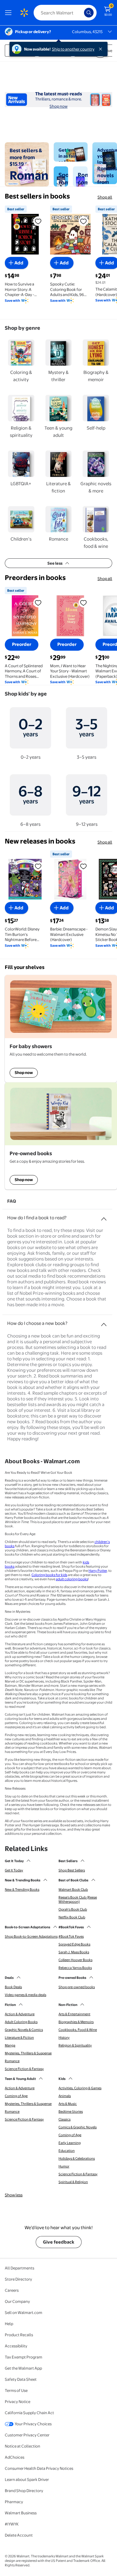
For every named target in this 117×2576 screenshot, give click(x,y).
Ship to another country (73, 49)
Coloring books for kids (49, 1575)
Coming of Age (16, 2096)
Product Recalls (19, 2335)
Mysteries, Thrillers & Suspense (28, 2053)
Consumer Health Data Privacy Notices (39, 2468)
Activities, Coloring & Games (80, 2088)
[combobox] (65, 13)
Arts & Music (68, 2104)
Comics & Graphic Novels (78, 2127)
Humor (64, 2166)
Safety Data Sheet (21, 2379)
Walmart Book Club (73, 1890)
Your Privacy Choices (33, 2424)
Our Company (17, 2301)
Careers (12, 2290)
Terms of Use (16, 2390)
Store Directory (18, 2279)
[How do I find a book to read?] (104, 1217)
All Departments (19, 2268)
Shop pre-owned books (77, 1987)
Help (9, 2324)
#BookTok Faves (71, 1936)
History (64, 2038)
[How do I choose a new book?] (104, 1322)
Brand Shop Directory (24, 2491)
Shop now (58, 106)
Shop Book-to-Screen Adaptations (31, 1936)
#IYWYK (12, 2524)
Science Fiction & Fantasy (24, 2069)
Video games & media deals (25, 1995)
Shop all (105, 197)
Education (67, 2151)
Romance (12, 2061)
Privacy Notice (18, 2402)
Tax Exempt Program (24, 2357)
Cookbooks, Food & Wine (78, 2030)
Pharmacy (14, 2502)
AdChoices (15, 2457)
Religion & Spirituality (75, 2045)
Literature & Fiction (19, 2038)
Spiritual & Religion (73, 2182)
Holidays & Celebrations (77, 2158)
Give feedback (59, 2242)
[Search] (89, 13)
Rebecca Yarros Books (75, 1968)
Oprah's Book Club (73, 1909)
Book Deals (13, 1987)
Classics (64, 2119)
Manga (10, 2045)
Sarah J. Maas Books (74, 1952)
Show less (14, 2195)
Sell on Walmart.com (24, 2312)
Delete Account (19, 2535)
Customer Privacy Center (27, 2435)
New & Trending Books (22, 1890)
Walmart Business (21, 2513)
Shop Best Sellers (72, 1870)
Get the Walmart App (23, 2368)
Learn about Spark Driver (27, 2479)
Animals (65, 2096)
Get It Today (14, 1870)
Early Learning (70, 2143)
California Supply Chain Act (29, 2413)
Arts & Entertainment (74, 2014)
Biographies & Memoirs (76, 2022)
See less (55, 563)
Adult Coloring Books (21, 2022)
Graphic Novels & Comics (24, 2030)
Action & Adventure (20, 2014)
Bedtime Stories (71, 2112)
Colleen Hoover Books (75, 1960)
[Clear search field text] (81, 13)
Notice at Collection (22, 2446)
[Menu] (10, 13)
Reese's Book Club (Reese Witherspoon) (78, 1899)
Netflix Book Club (72, 1917)
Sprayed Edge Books (74, 1944)
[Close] (102, 49)
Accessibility (16, 2346)
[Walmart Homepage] (24, 13)
